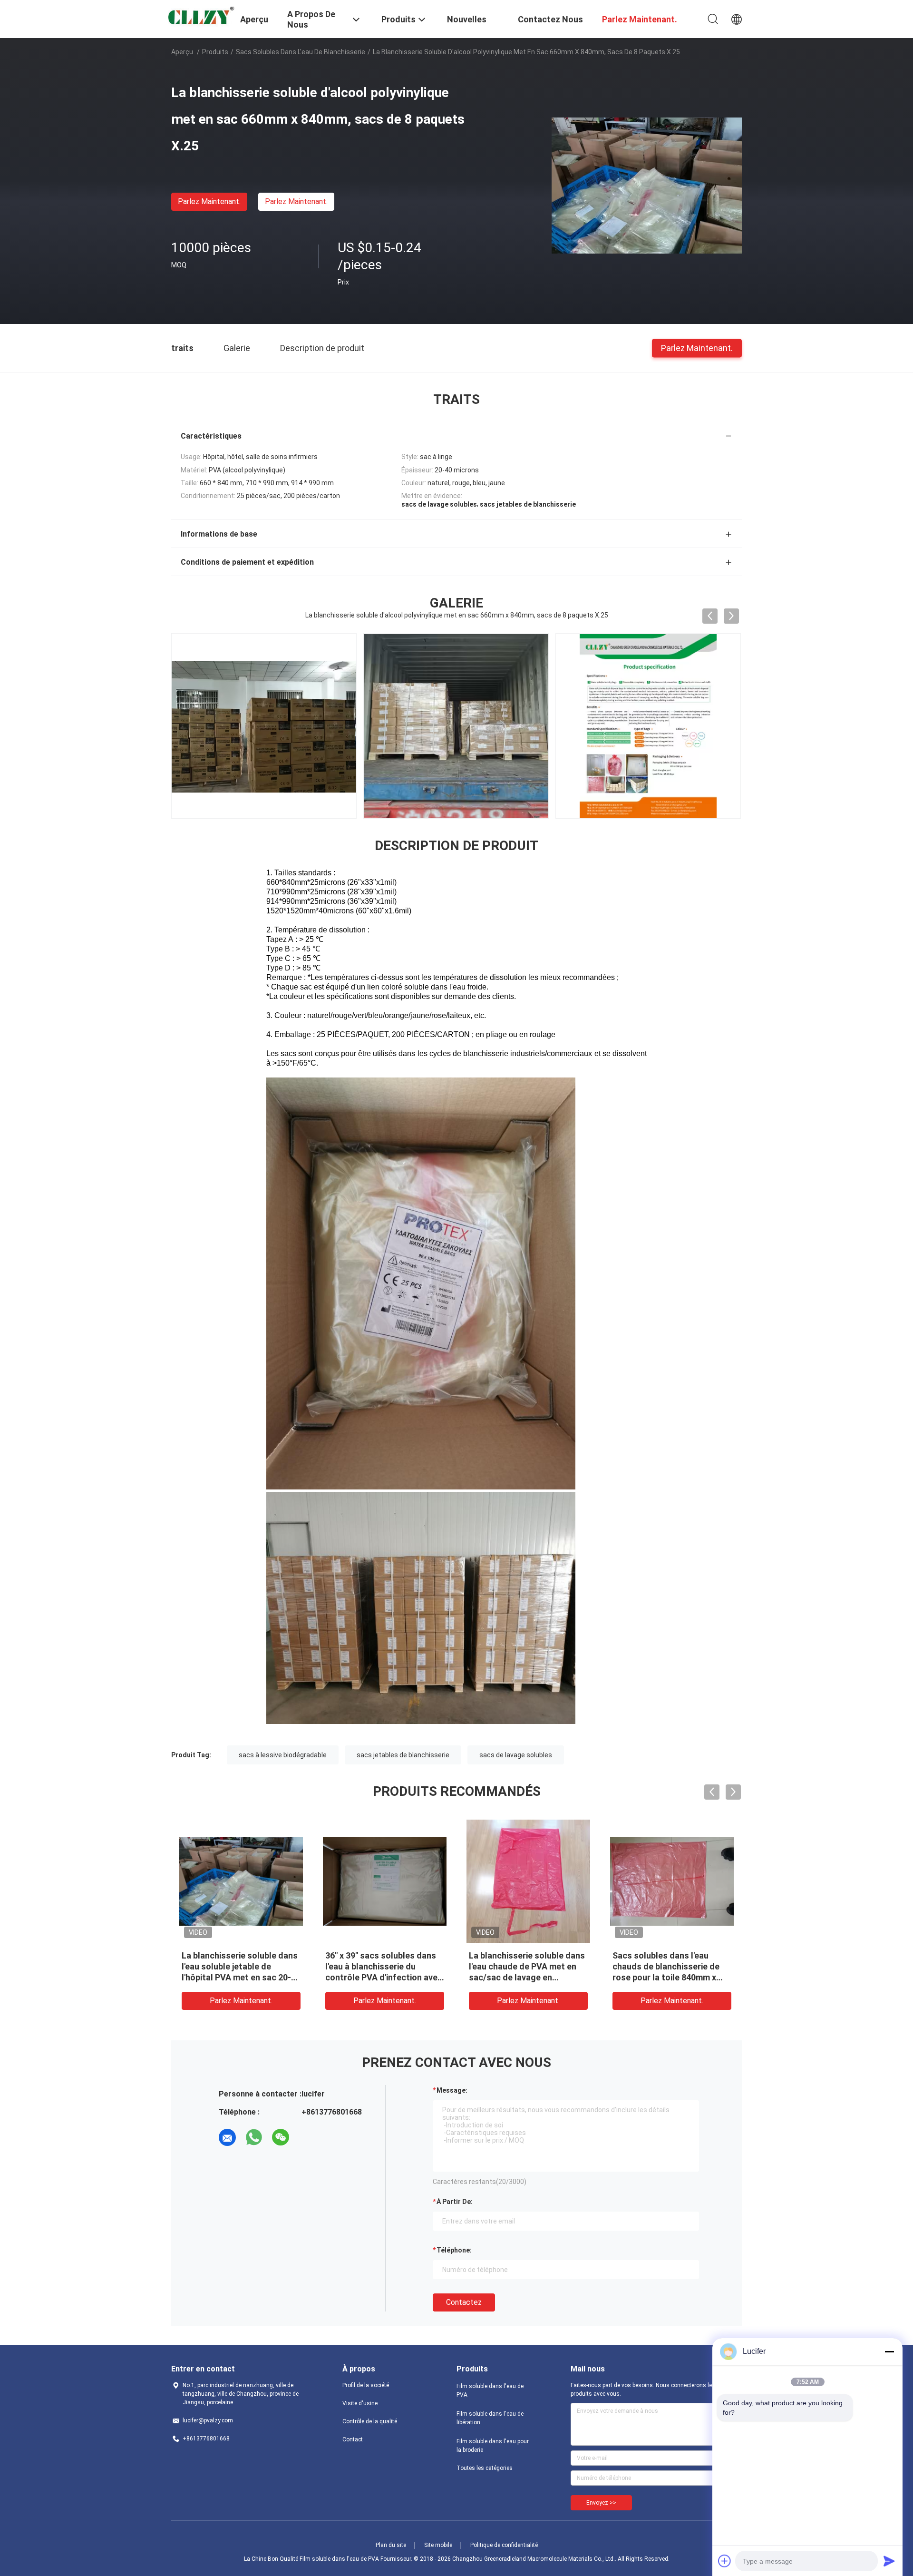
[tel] (307, 2137)
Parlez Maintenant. (209, 201)
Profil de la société (366, 2385)
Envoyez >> (601, 2503)
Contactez (464, 2302)
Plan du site (391, 2545)
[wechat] (281, 2137)
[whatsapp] (254, 2137)
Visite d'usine (360, 2403)
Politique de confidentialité (504, 2545)
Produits (215, 52)
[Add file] (725, 2561)
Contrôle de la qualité (370, 2421)
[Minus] (889, 2351)
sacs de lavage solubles (516, 1755)
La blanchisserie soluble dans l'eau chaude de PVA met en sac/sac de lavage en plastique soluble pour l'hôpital (527, 1977)
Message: (452, 2090)
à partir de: (455, 2202)
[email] (227, 2137)
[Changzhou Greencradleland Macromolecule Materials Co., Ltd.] (200, 17)
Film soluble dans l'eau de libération (490, 2418)
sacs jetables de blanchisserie (403, 1755)
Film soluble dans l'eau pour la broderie (493, 2446)
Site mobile (438, 2545)
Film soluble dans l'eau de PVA (490, 2390)
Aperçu (182, 52)
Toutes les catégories (485, 2468)
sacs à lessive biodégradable (283, 1755)
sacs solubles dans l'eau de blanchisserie (301, 52)
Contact (353, 2439)
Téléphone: (454, 2250)
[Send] (889, 2561)
